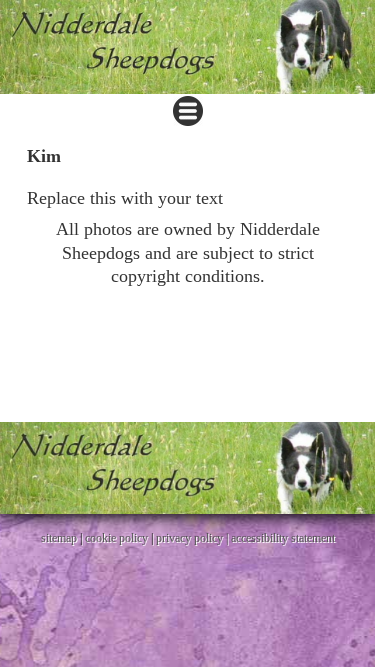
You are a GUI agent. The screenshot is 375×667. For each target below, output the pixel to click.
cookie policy (116, 538)
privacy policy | (193, 538)
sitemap (59, 538)
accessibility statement (283, 538)
